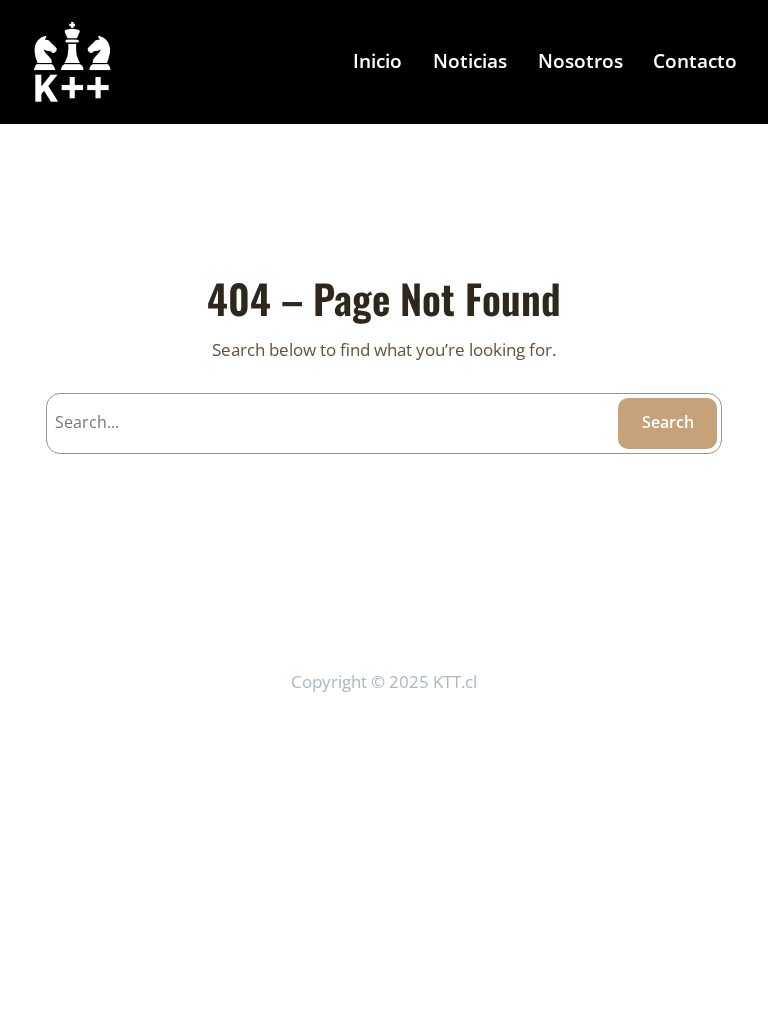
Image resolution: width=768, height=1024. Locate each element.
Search (668, 422)
